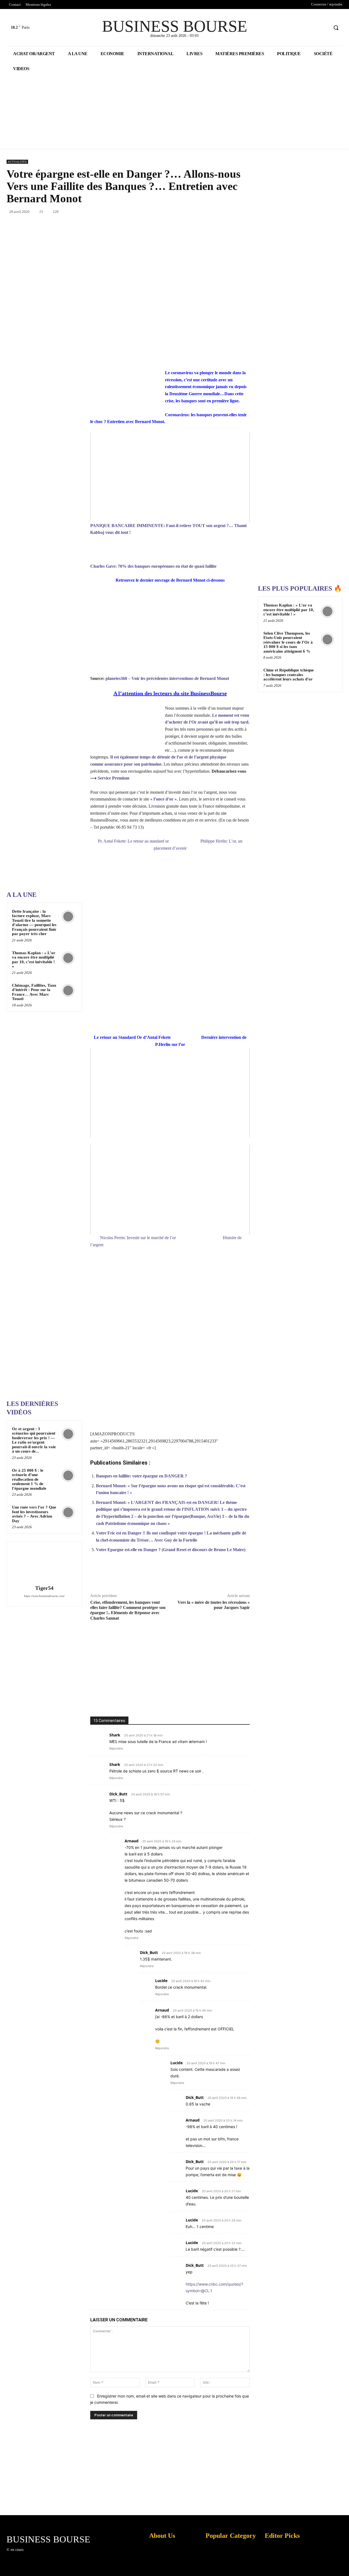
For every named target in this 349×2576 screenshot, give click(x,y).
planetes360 (116, 678)
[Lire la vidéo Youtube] (170, 477)
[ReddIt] (234, 212)
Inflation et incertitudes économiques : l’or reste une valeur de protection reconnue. (157, 2568)
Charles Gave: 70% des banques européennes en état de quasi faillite (153, 566)
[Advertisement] (47, 617)
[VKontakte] (56, 2555)
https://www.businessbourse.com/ (44, 1596)
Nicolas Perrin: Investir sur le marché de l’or (138, 1238)
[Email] (246, 212)
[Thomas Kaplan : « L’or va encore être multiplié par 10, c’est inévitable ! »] (68, 958)
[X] (314, 28)
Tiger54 (44, 1588)
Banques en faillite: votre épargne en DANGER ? (142, 1476)
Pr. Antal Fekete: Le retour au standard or (133, 841)
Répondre (116, 1748)
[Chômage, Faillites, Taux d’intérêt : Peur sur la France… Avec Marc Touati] (68, 990)
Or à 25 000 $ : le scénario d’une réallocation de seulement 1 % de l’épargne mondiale (29, 1479)
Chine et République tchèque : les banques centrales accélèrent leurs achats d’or (289, 675)
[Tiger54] (44, 1564)
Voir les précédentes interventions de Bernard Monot (180, 678)
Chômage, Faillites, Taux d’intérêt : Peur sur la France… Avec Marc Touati (34, 992)
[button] (336, 28)
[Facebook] (304, 28)
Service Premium (113, 778)
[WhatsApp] (209, 212)
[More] (272, 1576)
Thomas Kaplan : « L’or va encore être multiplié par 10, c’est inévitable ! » (34, 960)
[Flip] (234, 1576)
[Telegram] (221, 1576)
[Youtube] (324, 28)
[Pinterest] (196, 212)
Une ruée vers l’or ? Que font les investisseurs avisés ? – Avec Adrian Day (34, 1514)
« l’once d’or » (163, 799)
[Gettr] (259, 1576)
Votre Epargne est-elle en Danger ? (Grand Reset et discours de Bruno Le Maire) (171, 1550)
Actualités (17, 162)
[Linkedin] (221, 212)
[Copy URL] (246, 1576)
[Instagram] (36, 2555)
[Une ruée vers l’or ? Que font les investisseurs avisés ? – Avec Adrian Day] (68, 1512)
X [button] (344, 2565)
